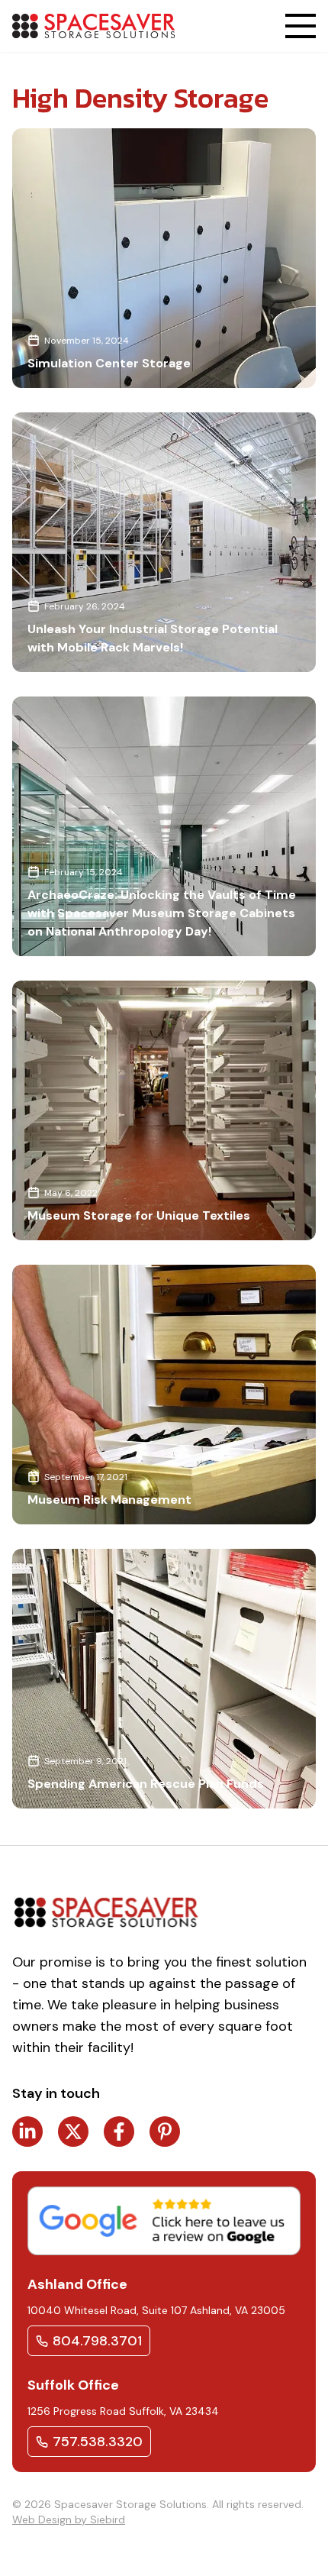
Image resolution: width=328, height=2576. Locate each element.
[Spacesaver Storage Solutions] (93, 26)
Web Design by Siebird (69, 2519)
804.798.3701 (97, 2341)
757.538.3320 (98, 2442)
